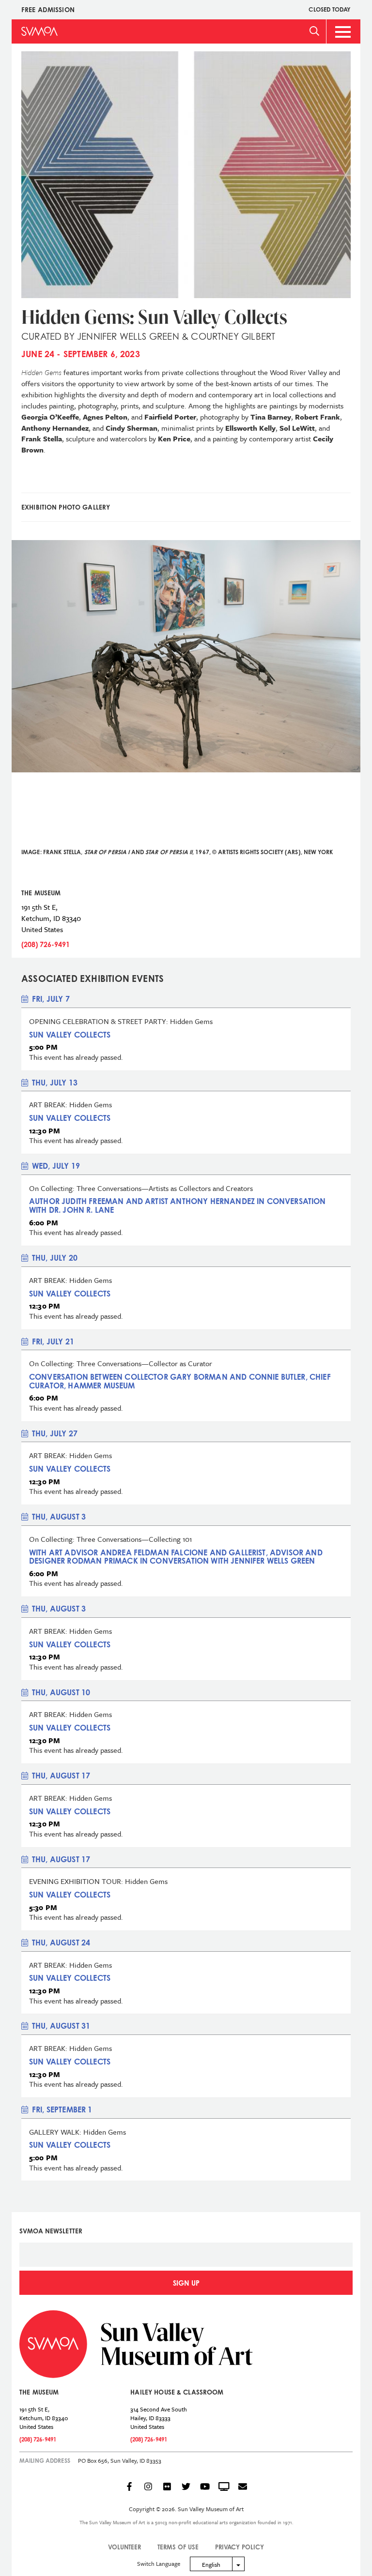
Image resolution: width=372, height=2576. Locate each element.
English (211, 2564)
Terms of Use (178, 2547)
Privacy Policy (240, 2547)
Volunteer (124, 2547)
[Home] (39, 31)
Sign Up (186, 2283)
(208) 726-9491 (46, 944)
